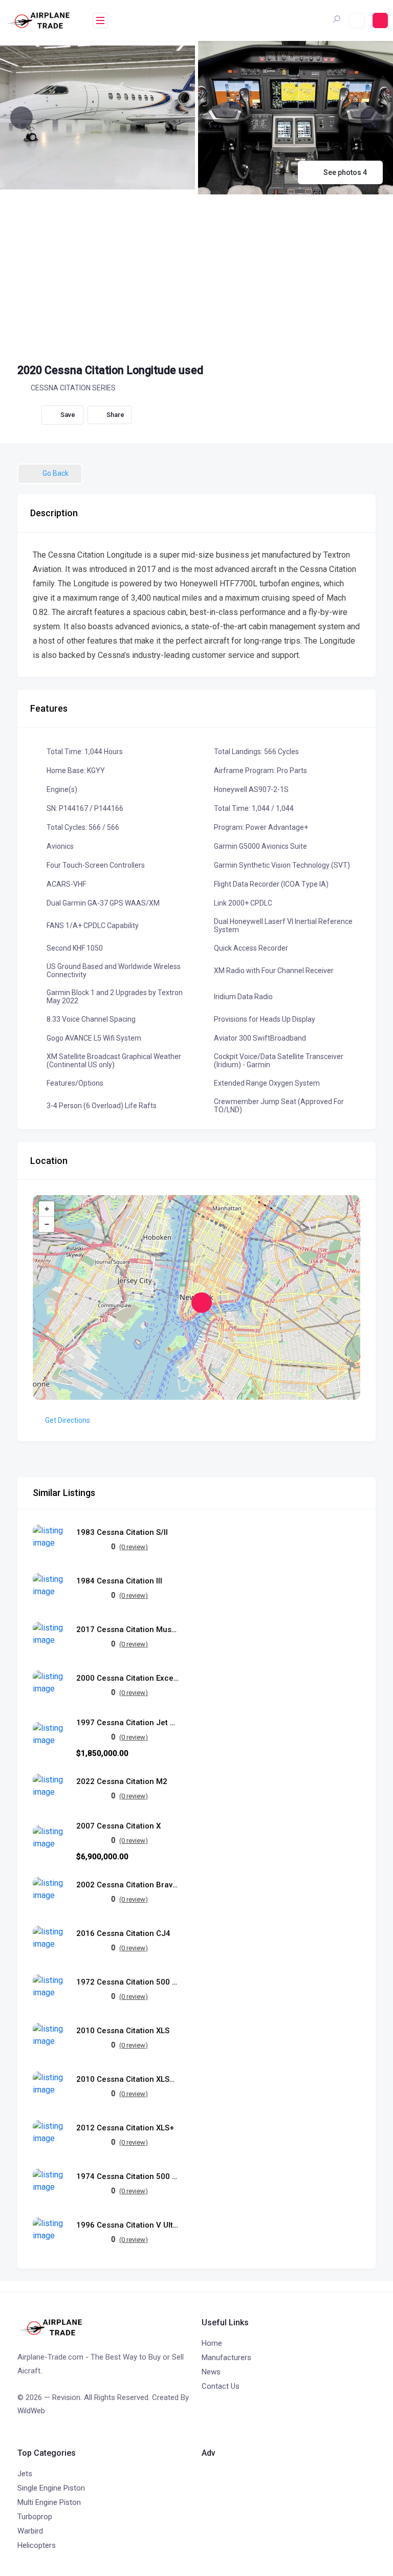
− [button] (47, 1224)
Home (212, 2343)
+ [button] (47, 1209)
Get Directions (68, 1420)
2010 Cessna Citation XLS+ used (127, 2079)
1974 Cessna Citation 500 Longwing (127, 2177)
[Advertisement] (196, 271)
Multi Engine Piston (49, 2502)
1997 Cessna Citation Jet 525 (127, 1723)
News (211, 2372)
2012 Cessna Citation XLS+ (125, 2128)
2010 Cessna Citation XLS (123, 2031)
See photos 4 (345, 172)
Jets (25, 2474)
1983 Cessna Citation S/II (122, 1533)
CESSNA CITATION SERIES (73, 388)
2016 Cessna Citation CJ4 (123, 1934)
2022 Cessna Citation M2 (122, 1782)
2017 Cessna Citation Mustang (127, 1630)
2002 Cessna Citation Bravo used (127, 1885)
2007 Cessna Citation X (118, 1826)
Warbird (30, 2531)
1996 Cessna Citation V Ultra (127, 2225)
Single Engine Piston (51, 2488)
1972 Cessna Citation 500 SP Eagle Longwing (127, 1982)
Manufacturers (226, 2358)
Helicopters (37, 2545)
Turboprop (35, 2517)
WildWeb (31, 2411)
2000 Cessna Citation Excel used (127, 1678)
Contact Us (221, 2386)
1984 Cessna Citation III (119, 1581)
